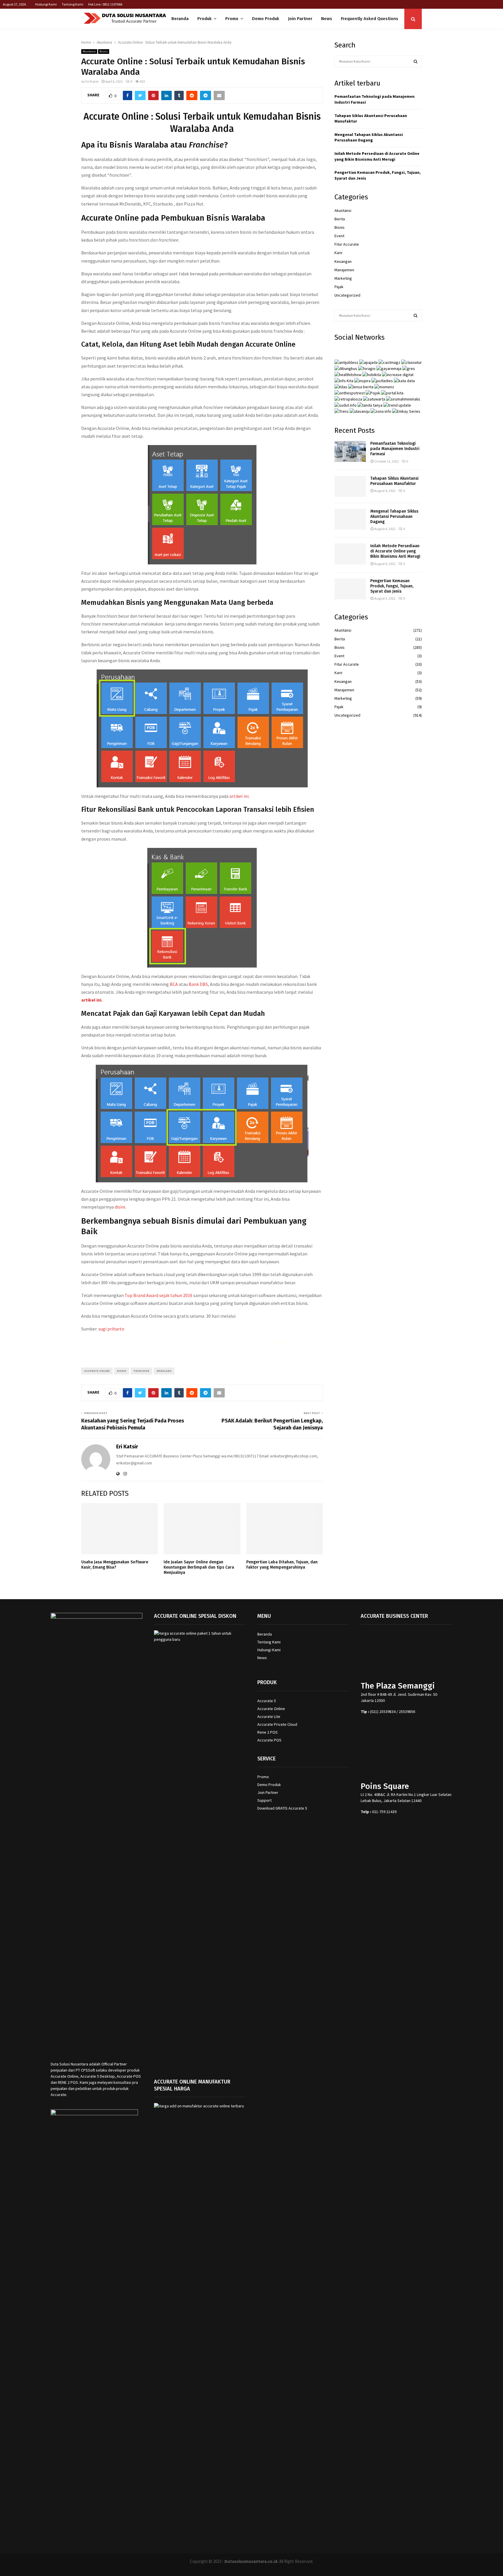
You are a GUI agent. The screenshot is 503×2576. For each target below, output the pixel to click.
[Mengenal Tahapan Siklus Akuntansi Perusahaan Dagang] (350, 519)
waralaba (164, 1371)
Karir (339, 253)
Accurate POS (269, 1740)
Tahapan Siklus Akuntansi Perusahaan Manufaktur (394, 481)
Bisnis (104, 51)
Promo (232, 19)
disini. (120, 1207)
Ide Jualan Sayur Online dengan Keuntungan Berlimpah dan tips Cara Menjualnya (199, 1567)
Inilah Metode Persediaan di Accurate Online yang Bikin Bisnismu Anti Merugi (377, 156)
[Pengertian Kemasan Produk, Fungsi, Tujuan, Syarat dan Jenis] (350, 589)
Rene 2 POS (268, 1732)
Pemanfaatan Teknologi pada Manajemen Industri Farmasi (395, 449)
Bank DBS (198, 984)
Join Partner (300, 19)
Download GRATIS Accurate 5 (282, 1808)
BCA (174, 984)
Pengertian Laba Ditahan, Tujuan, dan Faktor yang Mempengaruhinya (282, 1565)
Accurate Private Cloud (277, 1724)
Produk (204, 19)
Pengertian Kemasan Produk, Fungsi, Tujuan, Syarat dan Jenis (392, 586)
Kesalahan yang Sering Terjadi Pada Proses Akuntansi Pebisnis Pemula (133, 1424)
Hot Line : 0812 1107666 (105, 4)
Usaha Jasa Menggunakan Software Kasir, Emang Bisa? (115, 1565)
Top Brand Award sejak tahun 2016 (158, 1295)
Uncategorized (347, 295)
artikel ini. (240, 796)
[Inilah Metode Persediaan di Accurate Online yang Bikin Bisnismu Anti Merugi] (350, 554)
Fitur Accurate (347, 244)
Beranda (180, 19)
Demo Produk (266, 19)
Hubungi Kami (46, 4)
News (327, 19)
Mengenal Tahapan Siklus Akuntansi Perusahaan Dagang (369, 137)
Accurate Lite (269, 1716)
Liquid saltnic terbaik (302, 1343)
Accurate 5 (267, 1701)
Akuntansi (89, 51)
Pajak (339, 287)
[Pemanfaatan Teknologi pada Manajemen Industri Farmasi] (350, 451)
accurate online (97, 1371)
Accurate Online (271, 1709)
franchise (141, 1371)
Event (339, 236)
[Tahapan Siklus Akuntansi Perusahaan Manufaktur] (350, 486)
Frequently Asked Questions (370, 19)
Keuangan (343, 261)
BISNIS (122, 1371)
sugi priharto (111, 1329)
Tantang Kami (72, 4)
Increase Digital (267, 2569)
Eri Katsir (92, 81)
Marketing (343, 278)
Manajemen (344, 270)
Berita (340, 219)
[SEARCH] (416, 61)
